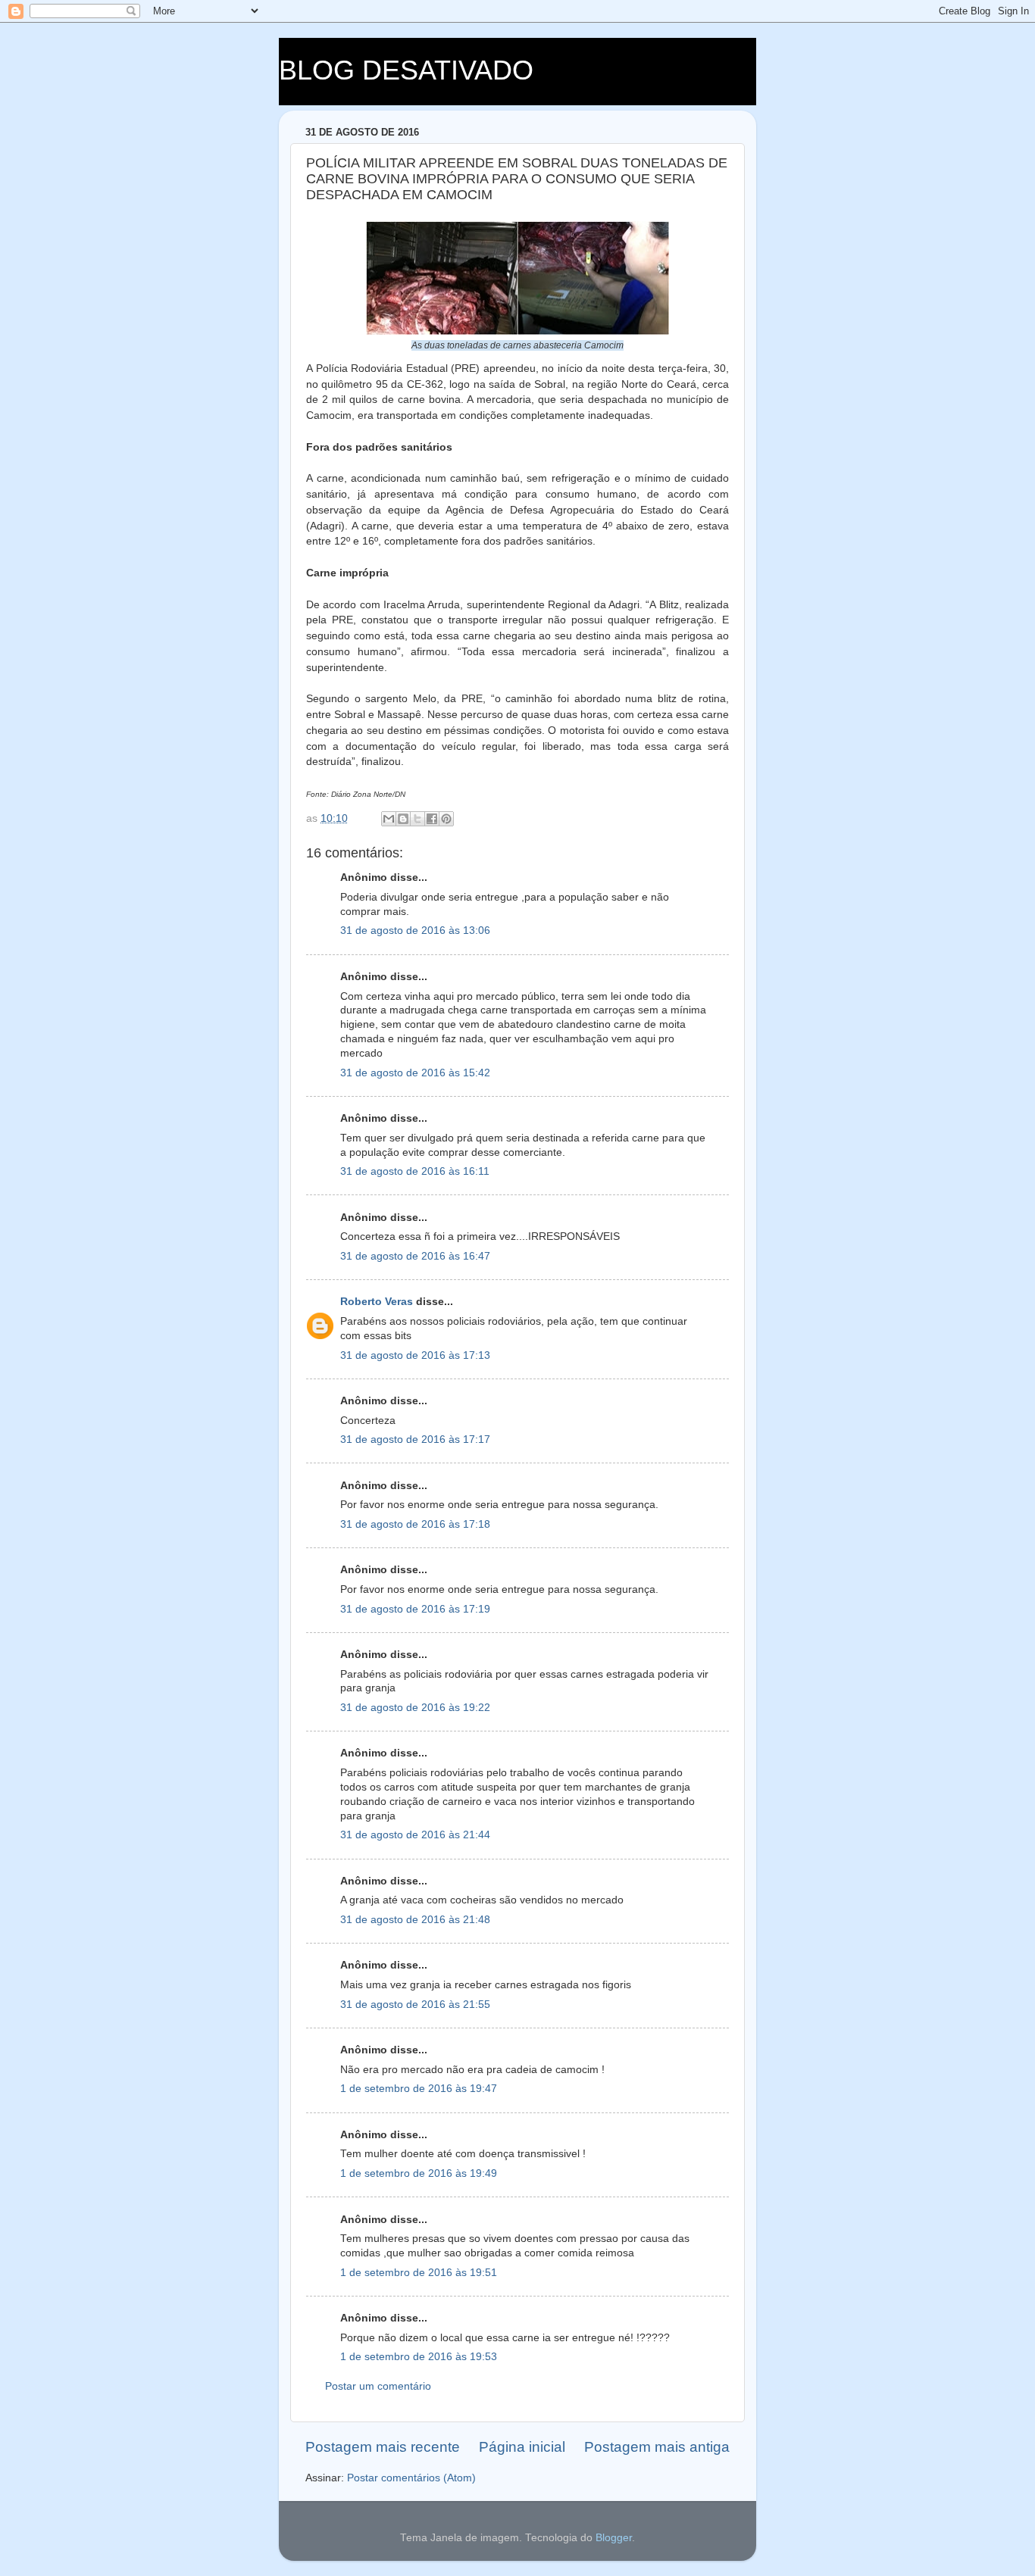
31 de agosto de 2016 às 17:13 (415, 1355)
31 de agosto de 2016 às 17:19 (415, 1609)
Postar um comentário (378, 2386)
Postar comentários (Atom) (411, 2478)
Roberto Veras (377, 1302)
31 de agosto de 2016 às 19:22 (415, 1708)
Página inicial (522, 2447)
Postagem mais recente (383, 2447)
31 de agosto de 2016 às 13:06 (415, 930)
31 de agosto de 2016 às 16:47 (415, 1256)
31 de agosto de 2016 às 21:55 (415, 2005)
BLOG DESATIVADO (406, 70)
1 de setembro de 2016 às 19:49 (419, 2173)
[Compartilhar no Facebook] (432, 819)
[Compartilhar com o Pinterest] (446, 819)
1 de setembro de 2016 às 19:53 (419, 2357)
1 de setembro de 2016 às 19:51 (419, 2273)
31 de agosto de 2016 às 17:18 (415, 1524)
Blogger (614, 2538)
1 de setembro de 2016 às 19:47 (419, 2089)
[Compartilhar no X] (417, 819)
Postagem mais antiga (657, 2447)
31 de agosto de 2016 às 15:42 (415, 1073)
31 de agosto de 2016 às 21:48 (415, 1920)
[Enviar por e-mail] (389, 819)
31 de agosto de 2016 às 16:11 (415, 1171)
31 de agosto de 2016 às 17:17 (415, 1439)
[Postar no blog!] (403, 819)
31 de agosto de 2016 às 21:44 (415, 1835)
